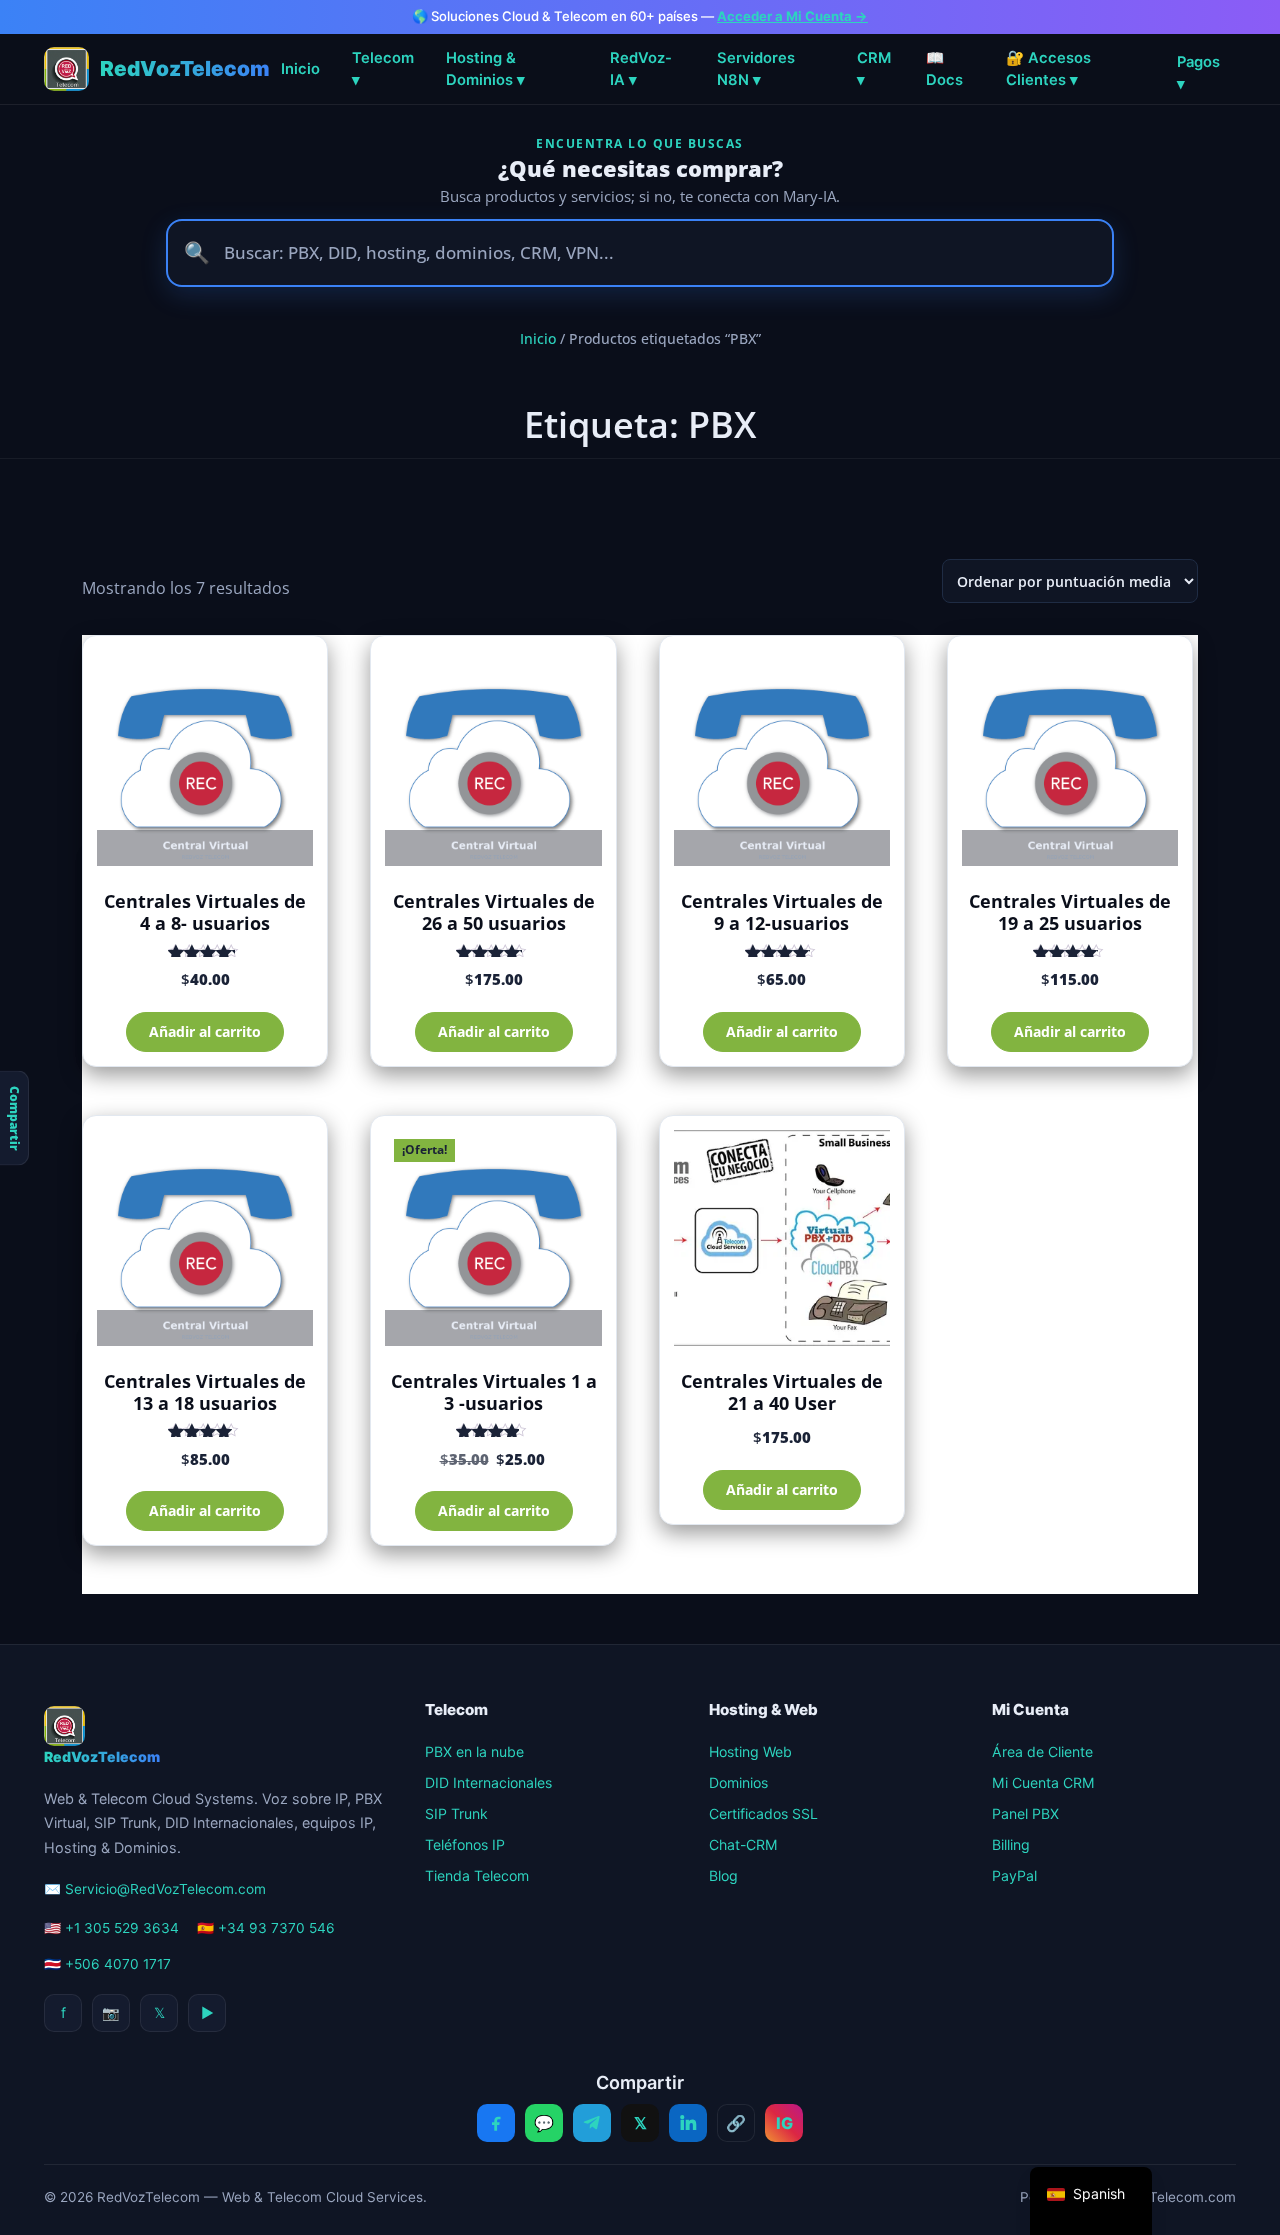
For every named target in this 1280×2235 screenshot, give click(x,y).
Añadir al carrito (205, 1031)
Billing (1011, 1844)
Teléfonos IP (465, 1844)
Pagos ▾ (1198, 73)
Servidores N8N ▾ (756, 69)
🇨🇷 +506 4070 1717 (107, 1964)
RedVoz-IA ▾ (641, 69)
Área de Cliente (1042, 1751)
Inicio (300, 69)
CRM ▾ (874, 69)
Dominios (738, 1782)
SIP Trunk (456, 1813)
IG (784, 2123)
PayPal (1014, 1875)
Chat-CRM (743, 1844)
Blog (723, 1875)
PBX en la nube (474, 1751)
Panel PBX (1025, 1813)
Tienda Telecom (477, 1875)
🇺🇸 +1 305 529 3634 (111, 1928)
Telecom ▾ (383, 69)
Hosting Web (750, 1751)
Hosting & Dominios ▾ (485, 69)
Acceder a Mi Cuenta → (792, 16)
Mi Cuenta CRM (1043, 1782)
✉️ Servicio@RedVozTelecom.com (155, 1889)
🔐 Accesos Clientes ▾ (1048, 69)
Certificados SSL (763, 1813)
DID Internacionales (488, 1782)
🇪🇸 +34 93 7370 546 (266, 1928)
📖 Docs (944, 69)
